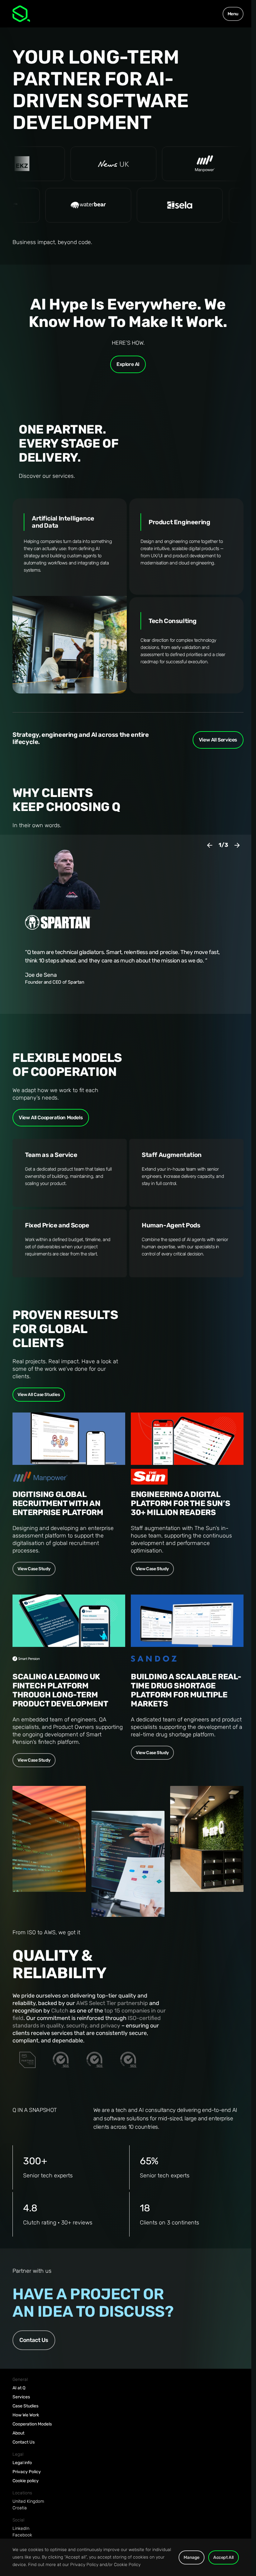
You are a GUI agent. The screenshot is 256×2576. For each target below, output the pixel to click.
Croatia (20, 2508)
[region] (126, 2557)
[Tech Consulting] (186, 645)
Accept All (224, 2557)
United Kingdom (28, 2501)
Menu (233, 14)
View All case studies (39, 1395)
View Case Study (34, 1569)
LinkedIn (21, 2528)
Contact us (34, 2340)
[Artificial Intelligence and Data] (70, 596)
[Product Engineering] (186, 547)
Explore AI (128, 364)
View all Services (218, 740)
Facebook (22, 2535)
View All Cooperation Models (51, 1118)
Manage (192, 2557)
